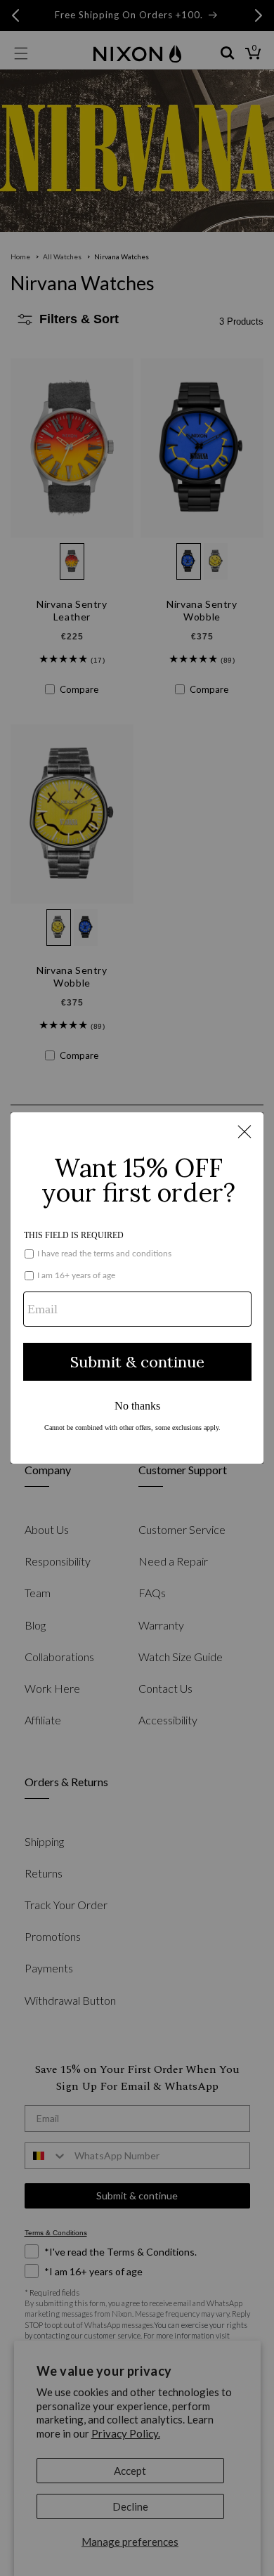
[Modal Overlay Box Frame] (137, 1288)
